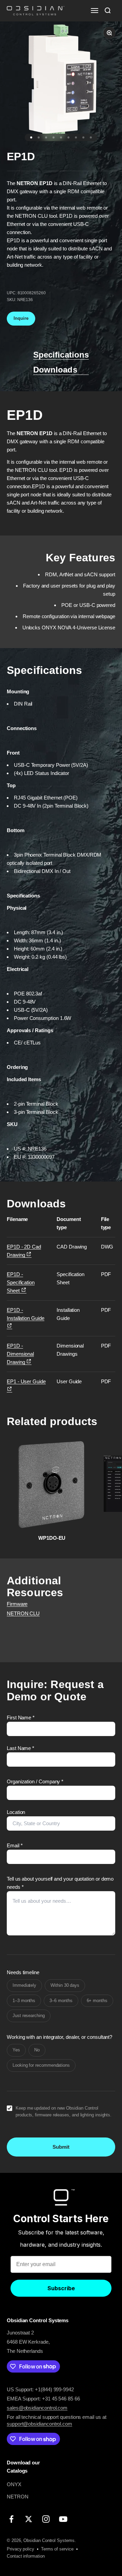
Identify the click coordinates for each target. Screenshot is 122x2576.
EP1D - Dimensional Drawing (20, 1354)
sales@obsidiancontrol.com (37, 2408)
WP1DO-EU (52, 1538)
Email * (15, 1845)
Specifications (61, 355)
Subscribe (61, 2288)
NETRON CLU (23, 1613)
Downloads (55, 370)
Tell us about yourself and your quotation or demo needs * (60, 1883)
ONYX (14, 2484)
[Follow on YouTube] (63, 2519)
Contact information (26, 2556)
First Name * (21, 1718)
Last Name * (21, 1748)
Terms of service (57, 2549)
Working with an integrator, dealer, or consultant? (59, 2037)
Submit (61, 2147)
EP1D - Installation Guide (26, 1314)
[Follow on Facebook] (11, 2519)
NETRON (18, 2497)
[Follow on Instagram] (46, 2519)
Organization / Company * (35, 1781)
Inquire (21, 318)
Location (16, 1812)
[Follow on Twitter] (29, 2519)
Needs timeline (23, 1972)
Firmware (17, 1604)
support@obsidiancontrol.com (39, 2424)
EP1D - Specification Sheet (21, 1282)
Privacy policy (21, 2549)
